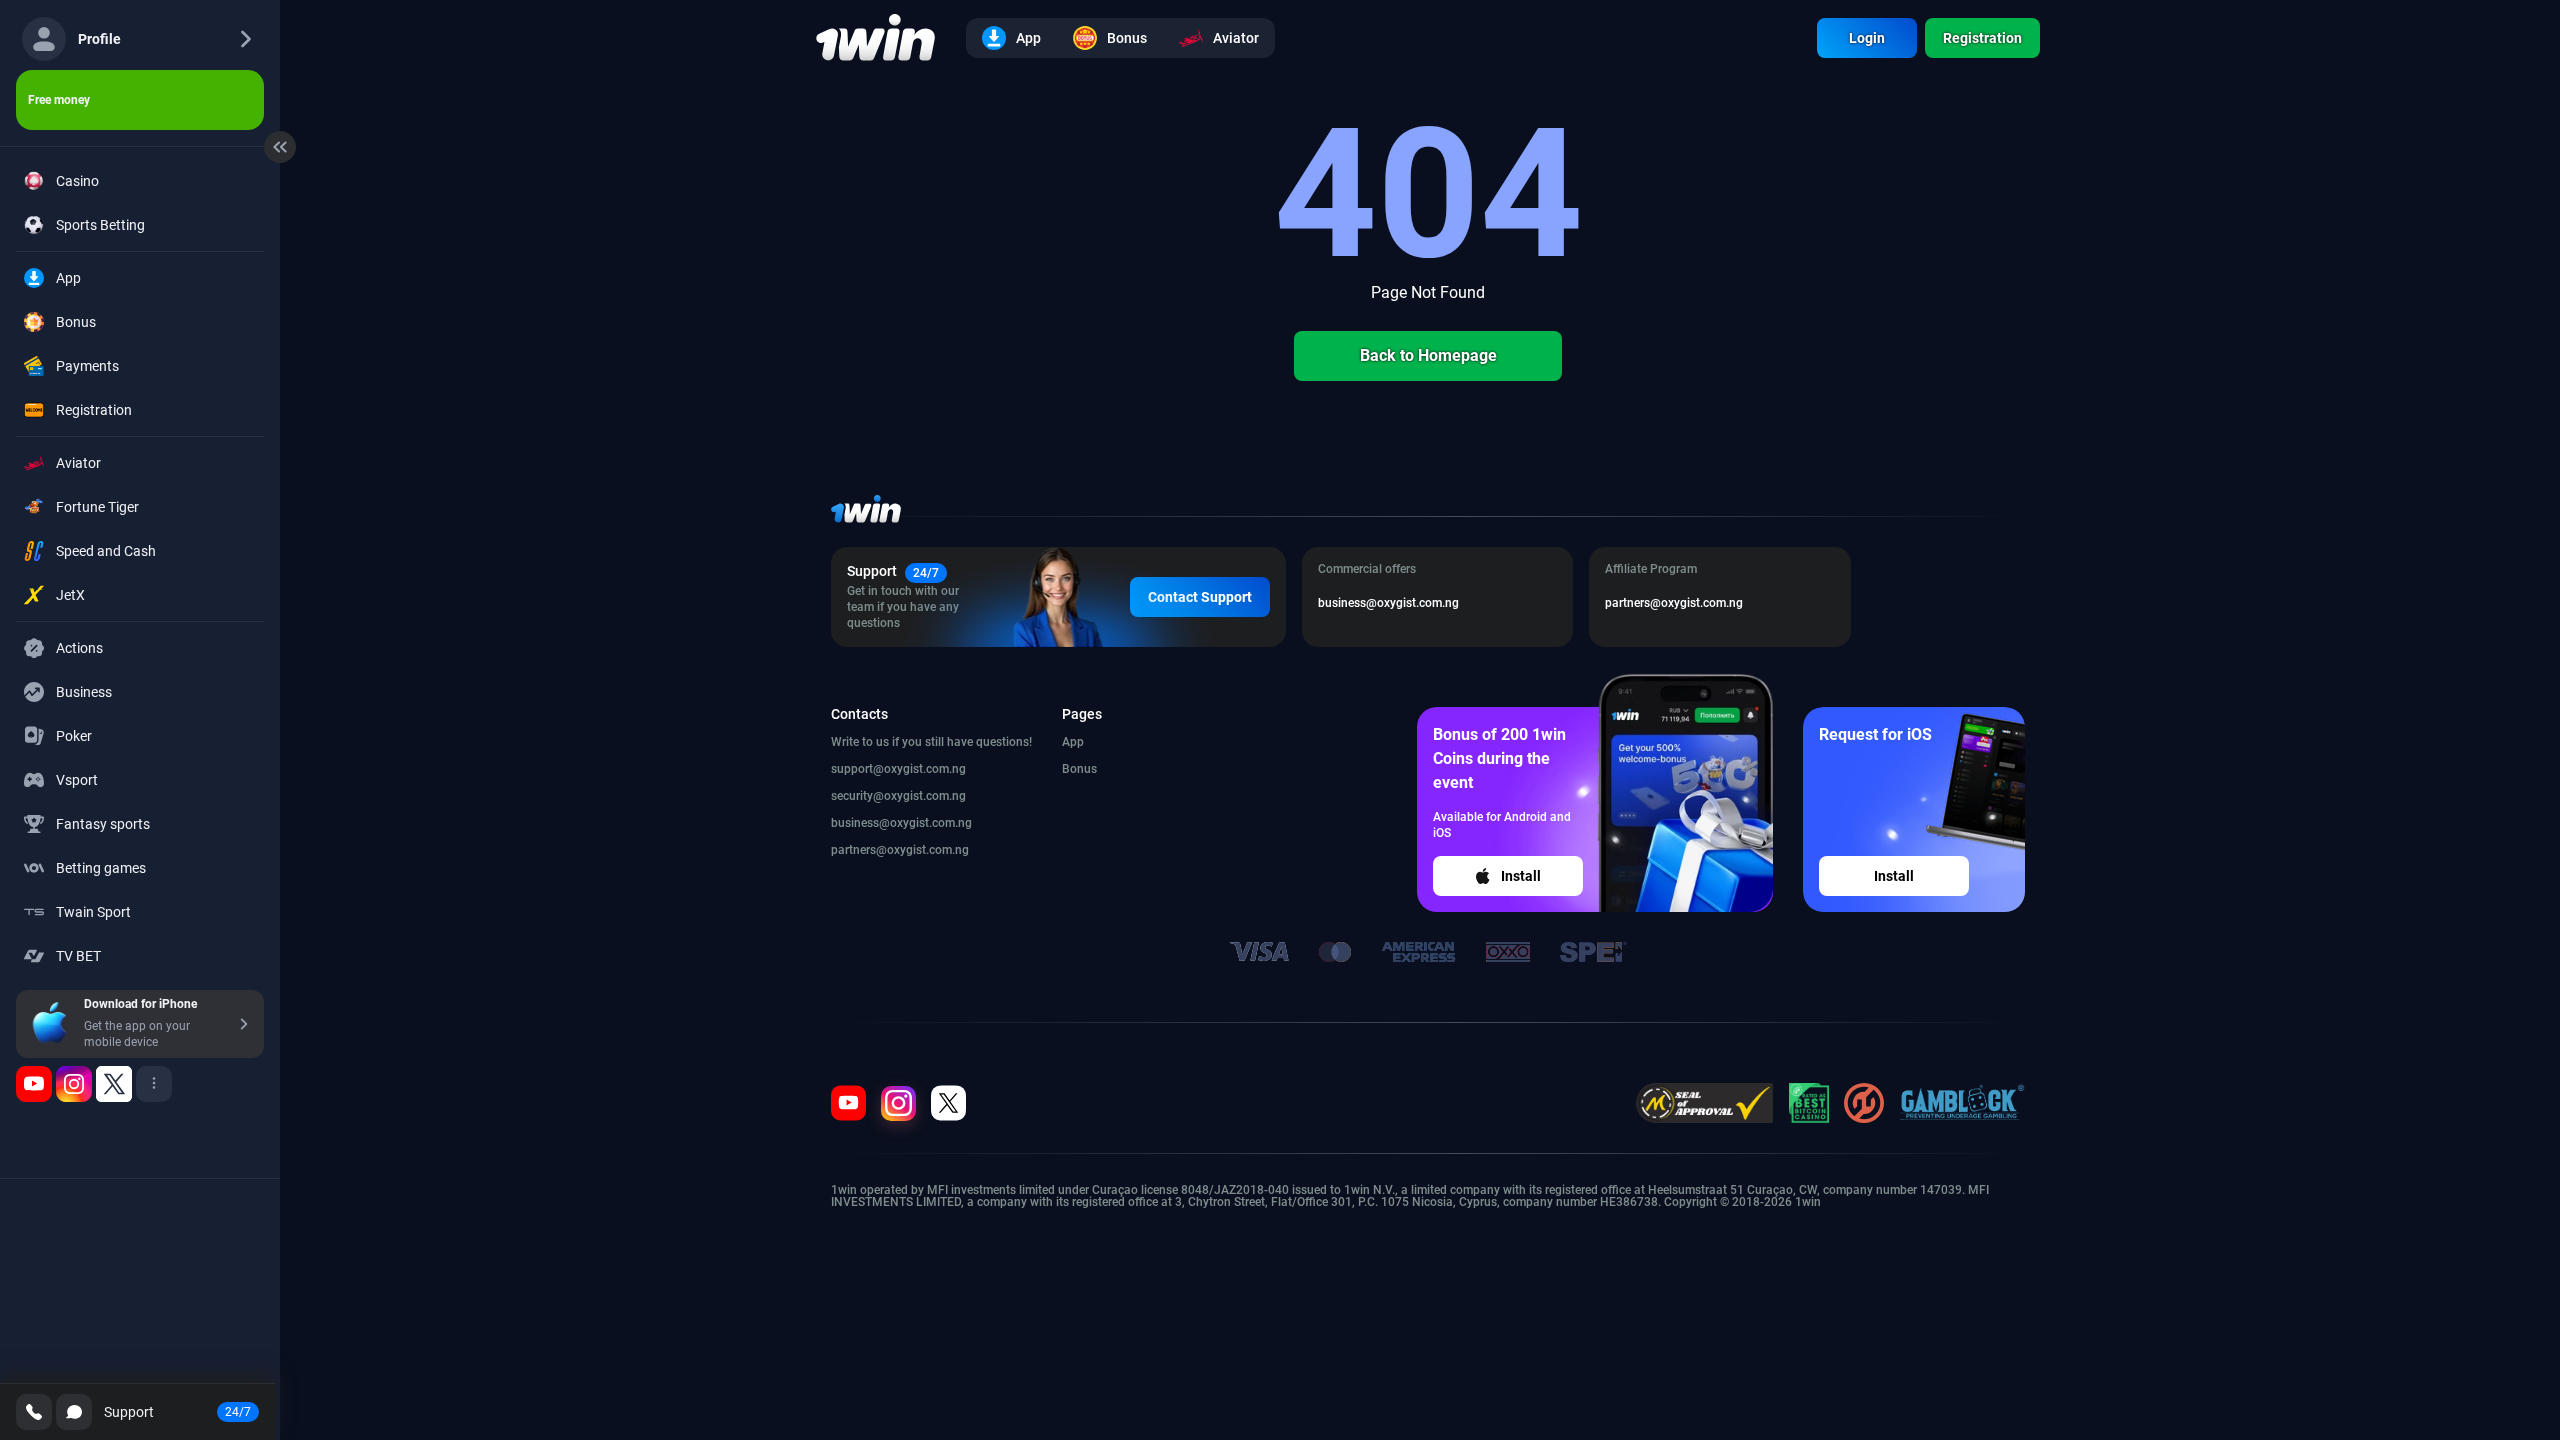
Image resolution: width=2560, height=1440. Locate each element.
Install (1521, 876)
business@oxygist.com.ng (901, 823)
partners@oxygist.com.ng (900, 850)
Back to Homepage (1428, 355)
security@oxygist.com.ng (898, 796)
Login (1867, 38)
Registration (1982, 38)
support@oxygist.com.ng (898, 769)
